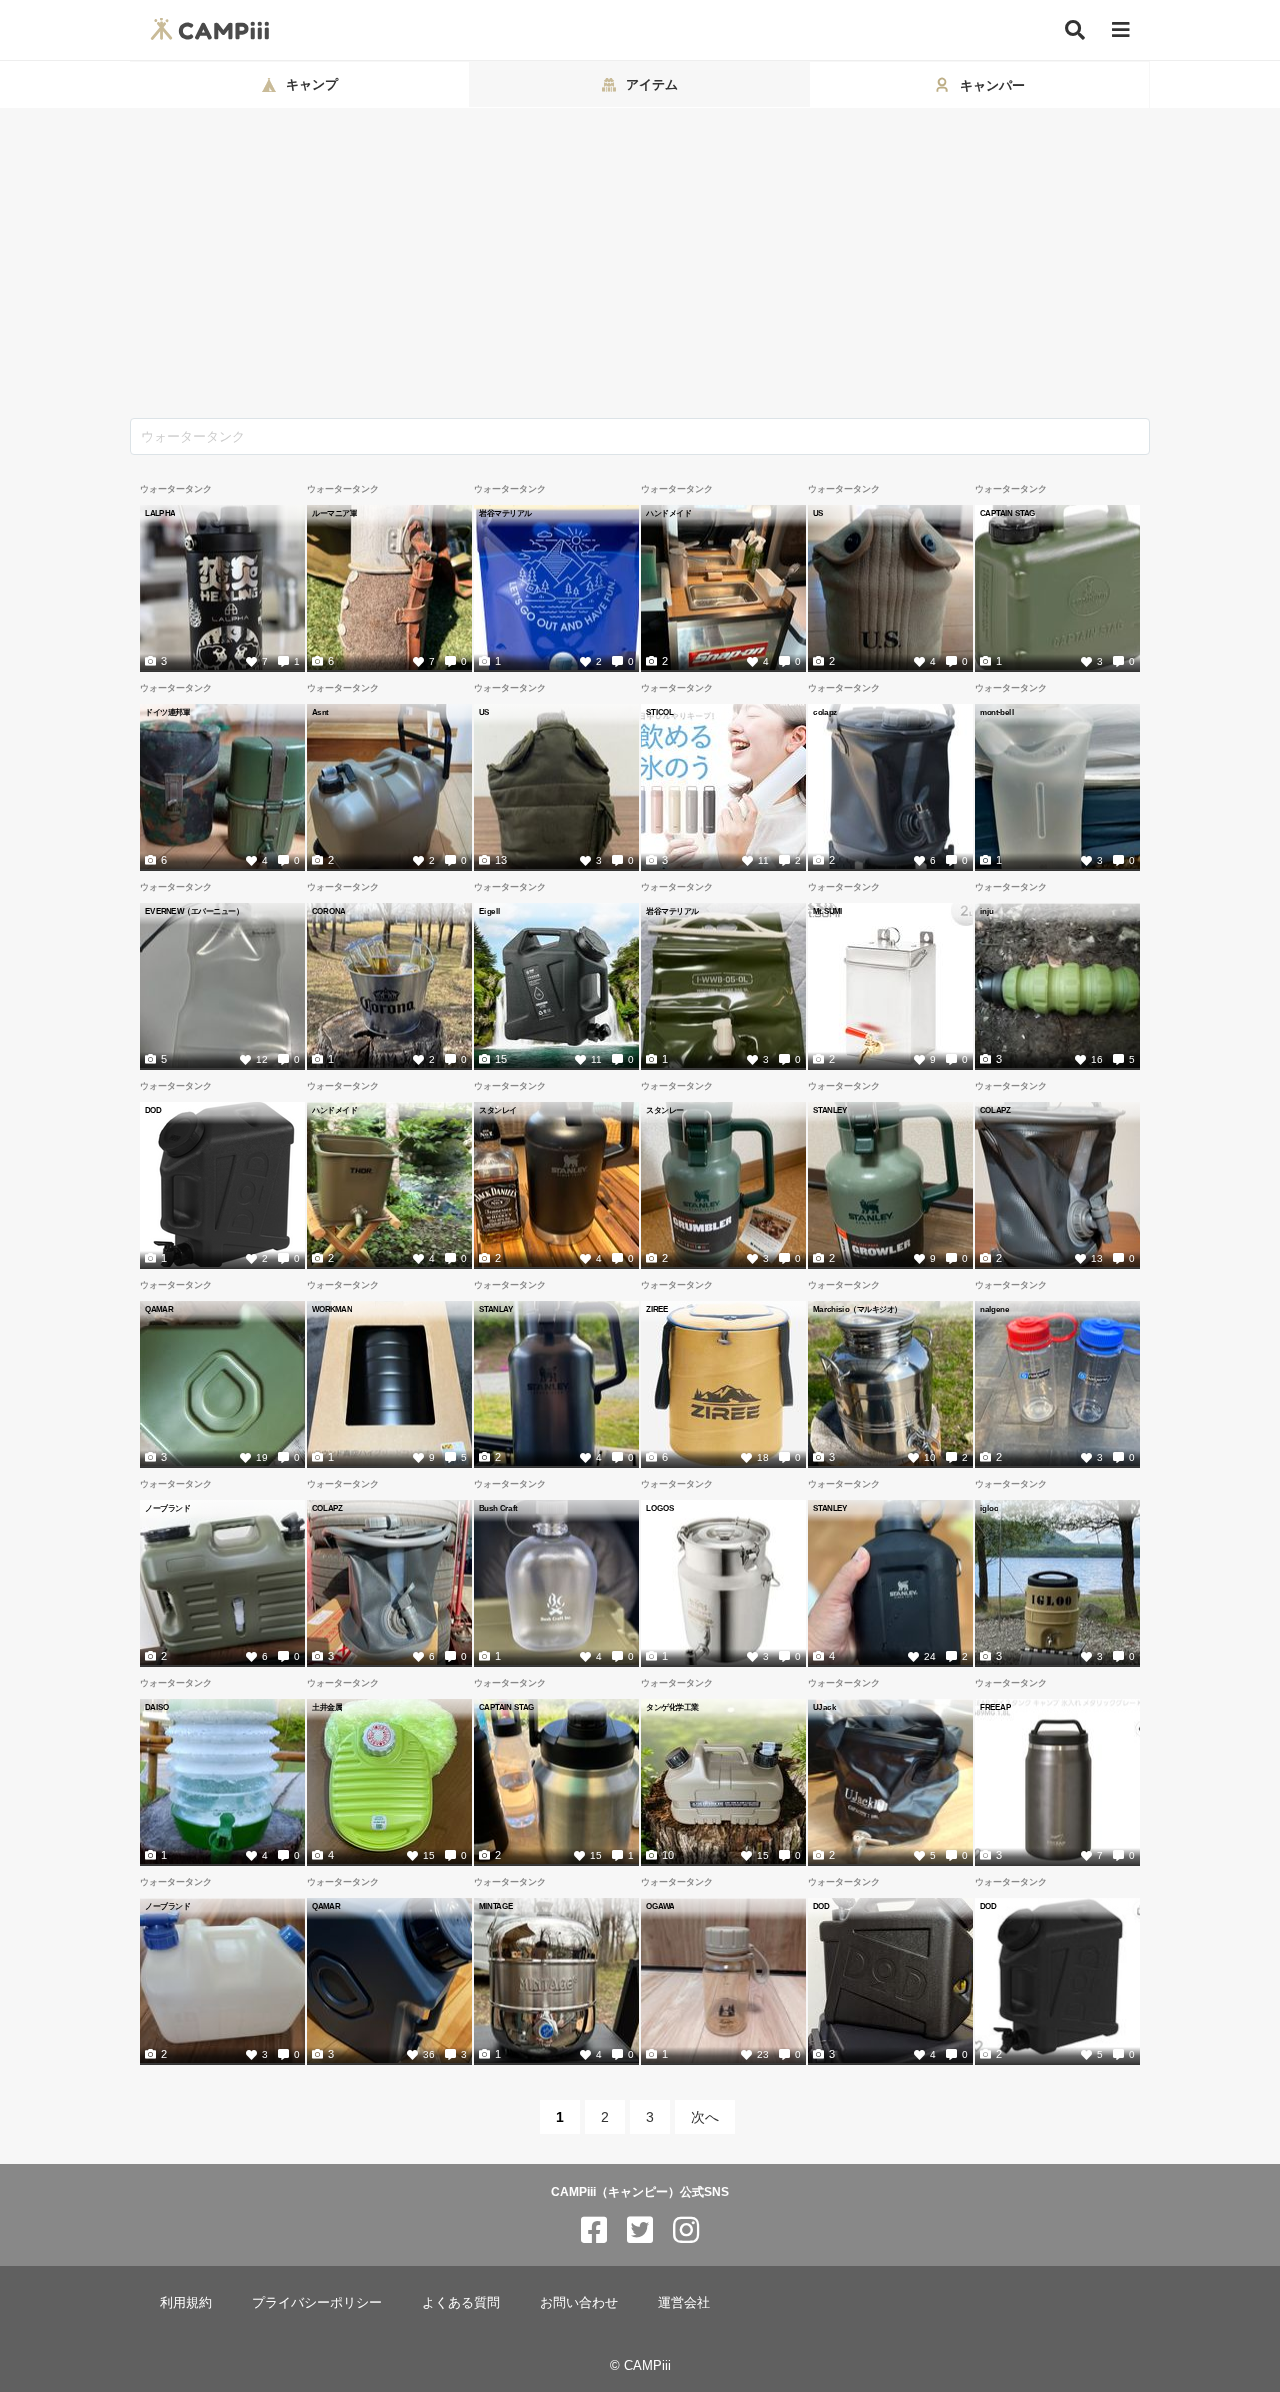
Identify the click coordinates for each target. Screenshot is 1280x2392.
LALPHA (160, 513)
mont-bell (997, 712)
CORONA (328, 911)
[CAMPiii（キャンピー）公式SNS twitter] (640, 2230)
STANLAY (496, 1309)
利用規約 (186, 2302)
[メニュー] (1121, 30)
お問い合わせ (579, 2302)
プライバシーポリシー (317, 2302)
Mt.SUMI (827, 911)
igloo (989, 1508)
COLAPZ (995, 1110)
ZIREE (657, 1309)
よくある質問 (461, 2302)
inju (987, 911)
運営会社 (684, 2302)
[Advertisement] (640, 268)
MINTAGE (496, 1906)
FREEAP (995, 1707)
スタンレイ (498, 1110)
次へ (705, 2117)
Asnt (320, 712)
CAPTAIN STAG (1007, 513)
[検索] (1075, 30)
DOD (153, 1110)
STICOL (660, 712)
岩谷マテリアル (505, 513)
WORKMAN (332, 1309)
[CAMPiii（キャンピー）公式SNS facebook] (594, 2230)
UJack (824, 1707)
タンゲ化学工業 (672, 1707)
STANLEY (830, 1110)
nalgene (994, 1309)
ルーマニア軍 (334, 513)
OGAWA (660, 1906)
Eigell (489, 911)
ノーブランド (167, 1508)
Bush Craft (498, 1508)
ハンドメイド (668, 513)
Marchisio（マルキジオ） (857, 1309)
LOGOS (660, 1508)
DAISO (157, 1707)
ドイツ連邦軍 (167, 712)
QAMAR (159, 1309)
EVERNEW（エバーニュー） (194, 911)
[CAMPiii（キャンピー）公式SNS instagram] (686, 2230)
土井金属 (327, 1707)
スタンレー (665, 1110)
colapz (825, 712)
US (818, 513)
